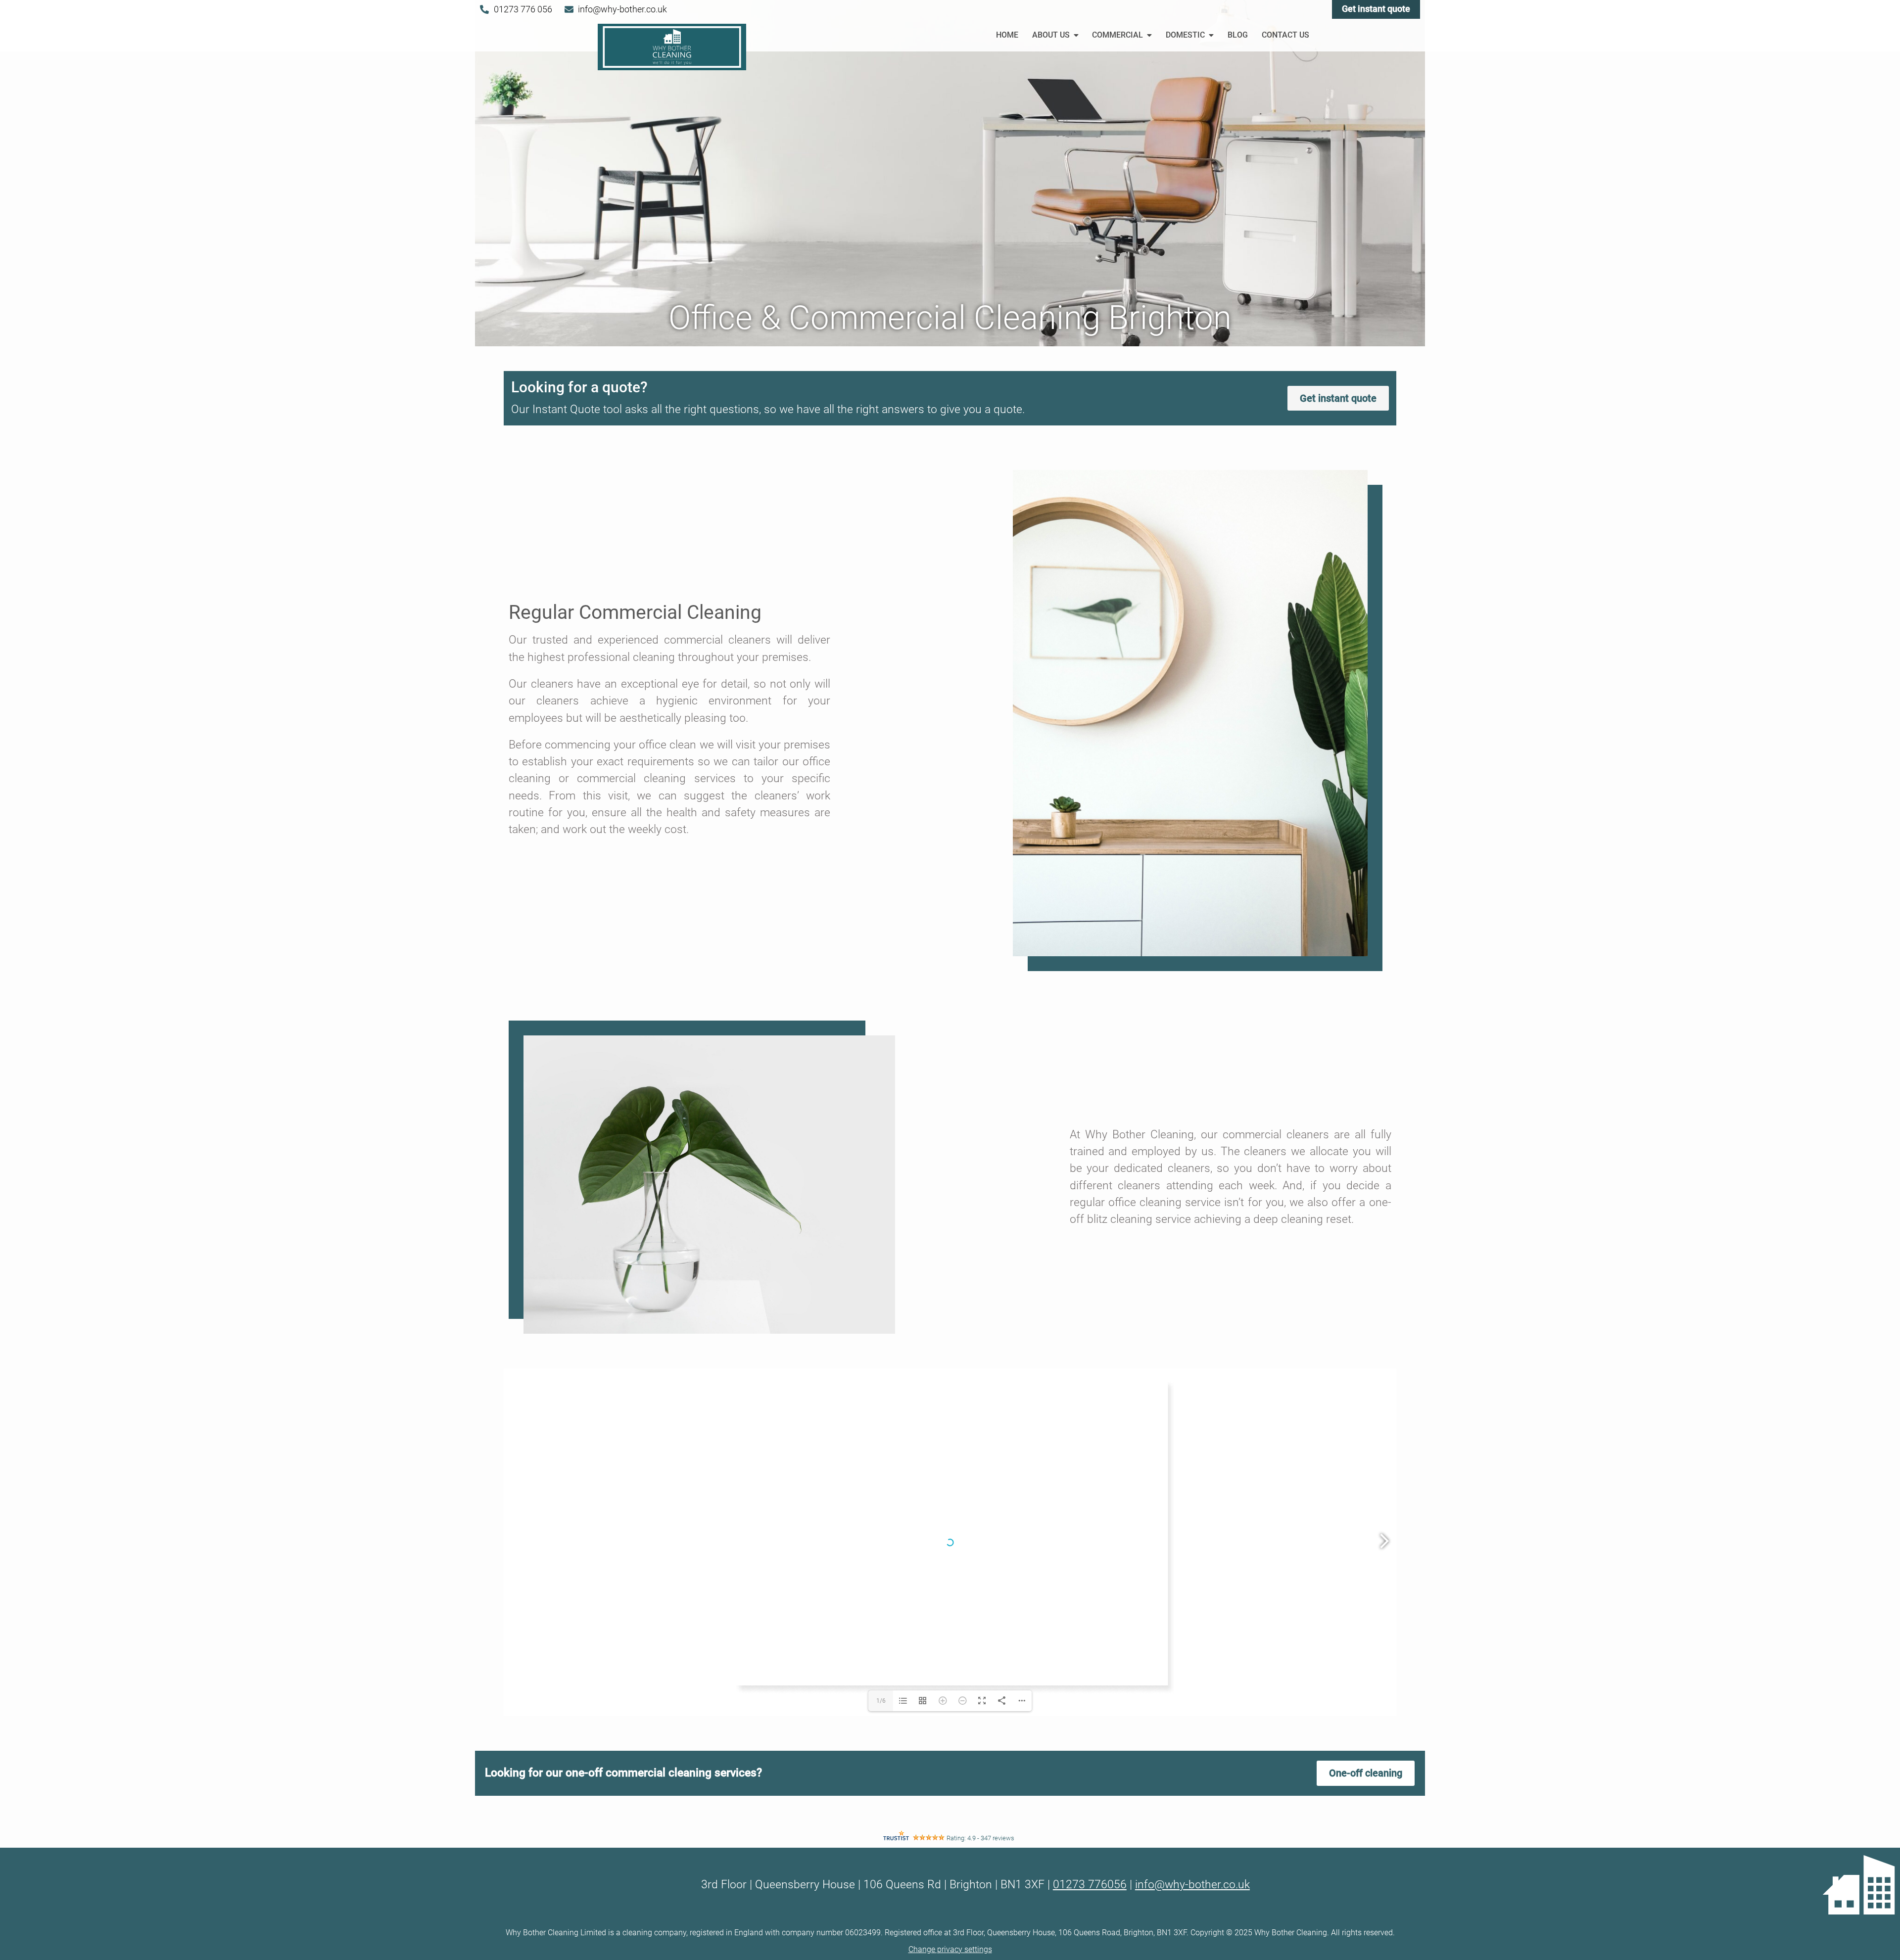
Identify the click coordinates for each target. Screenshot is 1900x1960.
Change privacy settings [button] (950, 1949)
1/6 (881, 1701)
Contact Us (1285, 35)
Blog (1238, 35)
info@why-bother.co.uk (1192, 1885)
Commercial (1117, 35)
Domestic (1185, 35)
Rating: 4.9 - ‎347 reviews (980, 1838)
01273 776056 (1090, 1885)
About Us (1051, 35)
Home (1007, 35)
